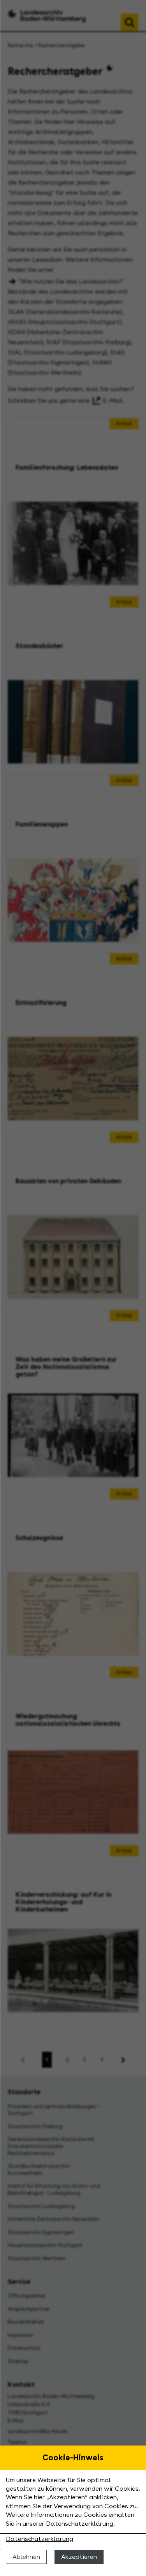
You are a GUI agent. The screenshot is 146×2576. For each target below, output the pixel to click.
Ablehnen (26, 2557)
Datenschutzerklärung (40, 2539)
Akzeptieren (79, 2557)
